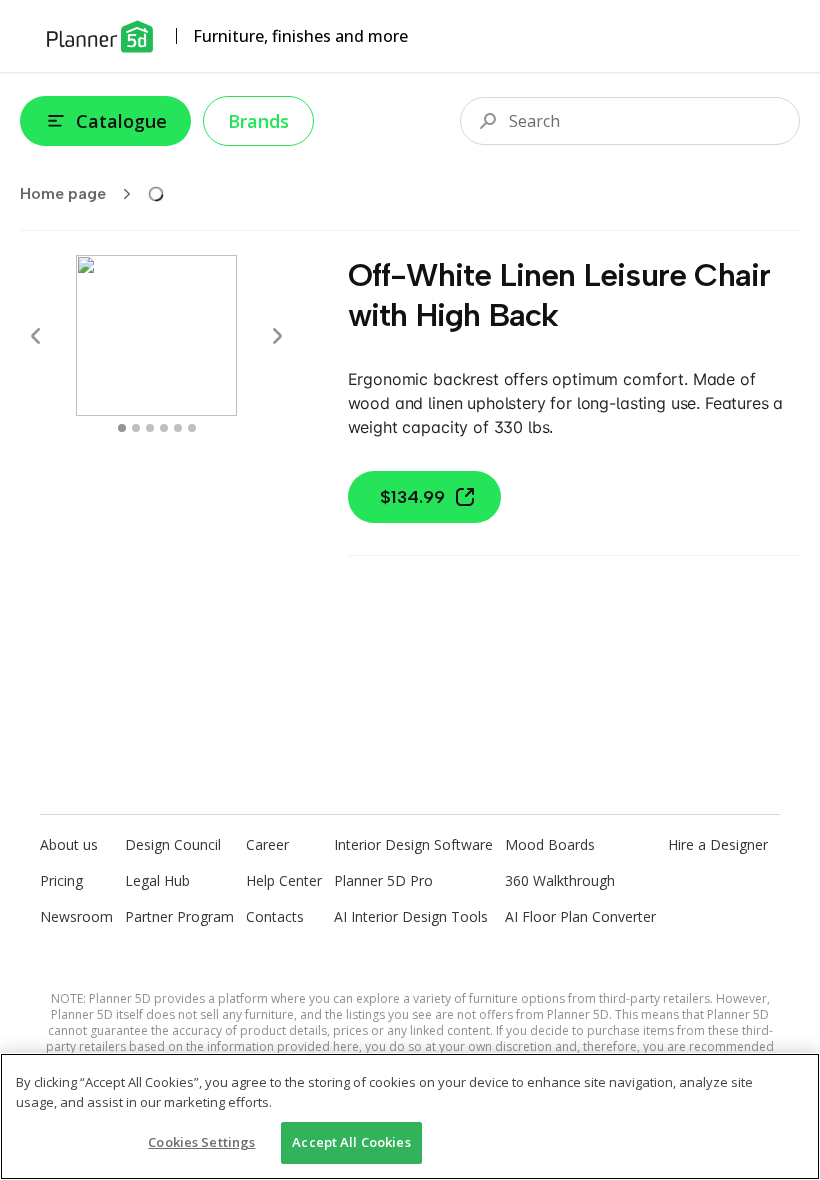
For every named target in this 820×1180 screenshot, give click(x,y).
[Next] (277, 336)
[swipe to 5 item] (192, 428)
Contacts (275, 916)
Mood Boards (550, 844)
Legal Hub (157, 880)
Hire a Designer (718, 844)
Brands (258, 121)
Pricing (61, 880)
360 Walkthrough (560, 880)
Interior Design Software (413, 844)
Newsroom (76, 916)
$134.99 (412, 497)
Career (267, 844)
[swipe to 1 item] (136, 428)
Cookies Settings (201, 1142)
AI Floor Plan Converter (580, 916)
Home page (63, 193)
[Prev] (36, 336)
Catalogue (121, 121)
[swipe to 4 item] (178, 428)
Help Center (284, 880)
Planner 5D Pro (383, 880)
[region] (410, 1116)
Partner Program (179, 916)
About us (69, 844)
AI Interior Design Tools (411, 916)
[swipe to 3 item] (164, 428)
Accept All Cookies (351, 1142)
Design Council (173, 844)
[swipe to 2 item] (150, 428)
